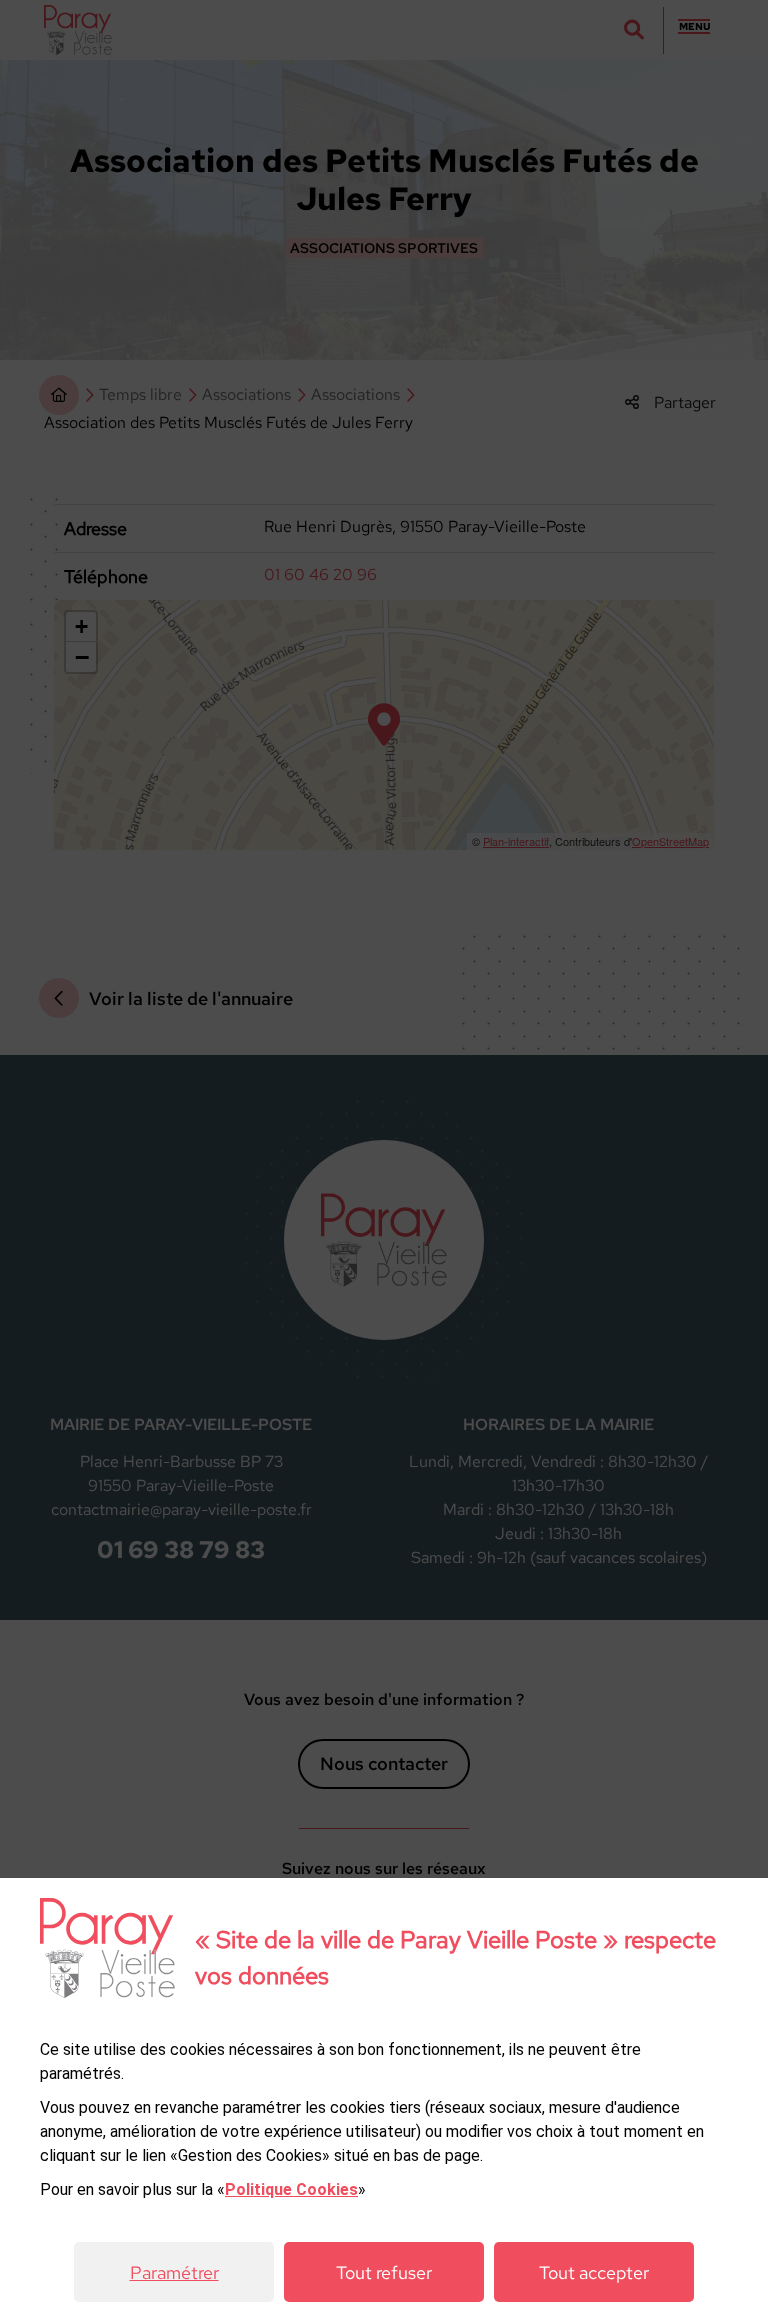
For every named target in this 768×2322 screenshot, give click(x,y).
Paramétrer (174, 2272)
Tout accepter (594, 2272)
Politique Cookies (291, 2189)
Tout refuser (384, 2272)
